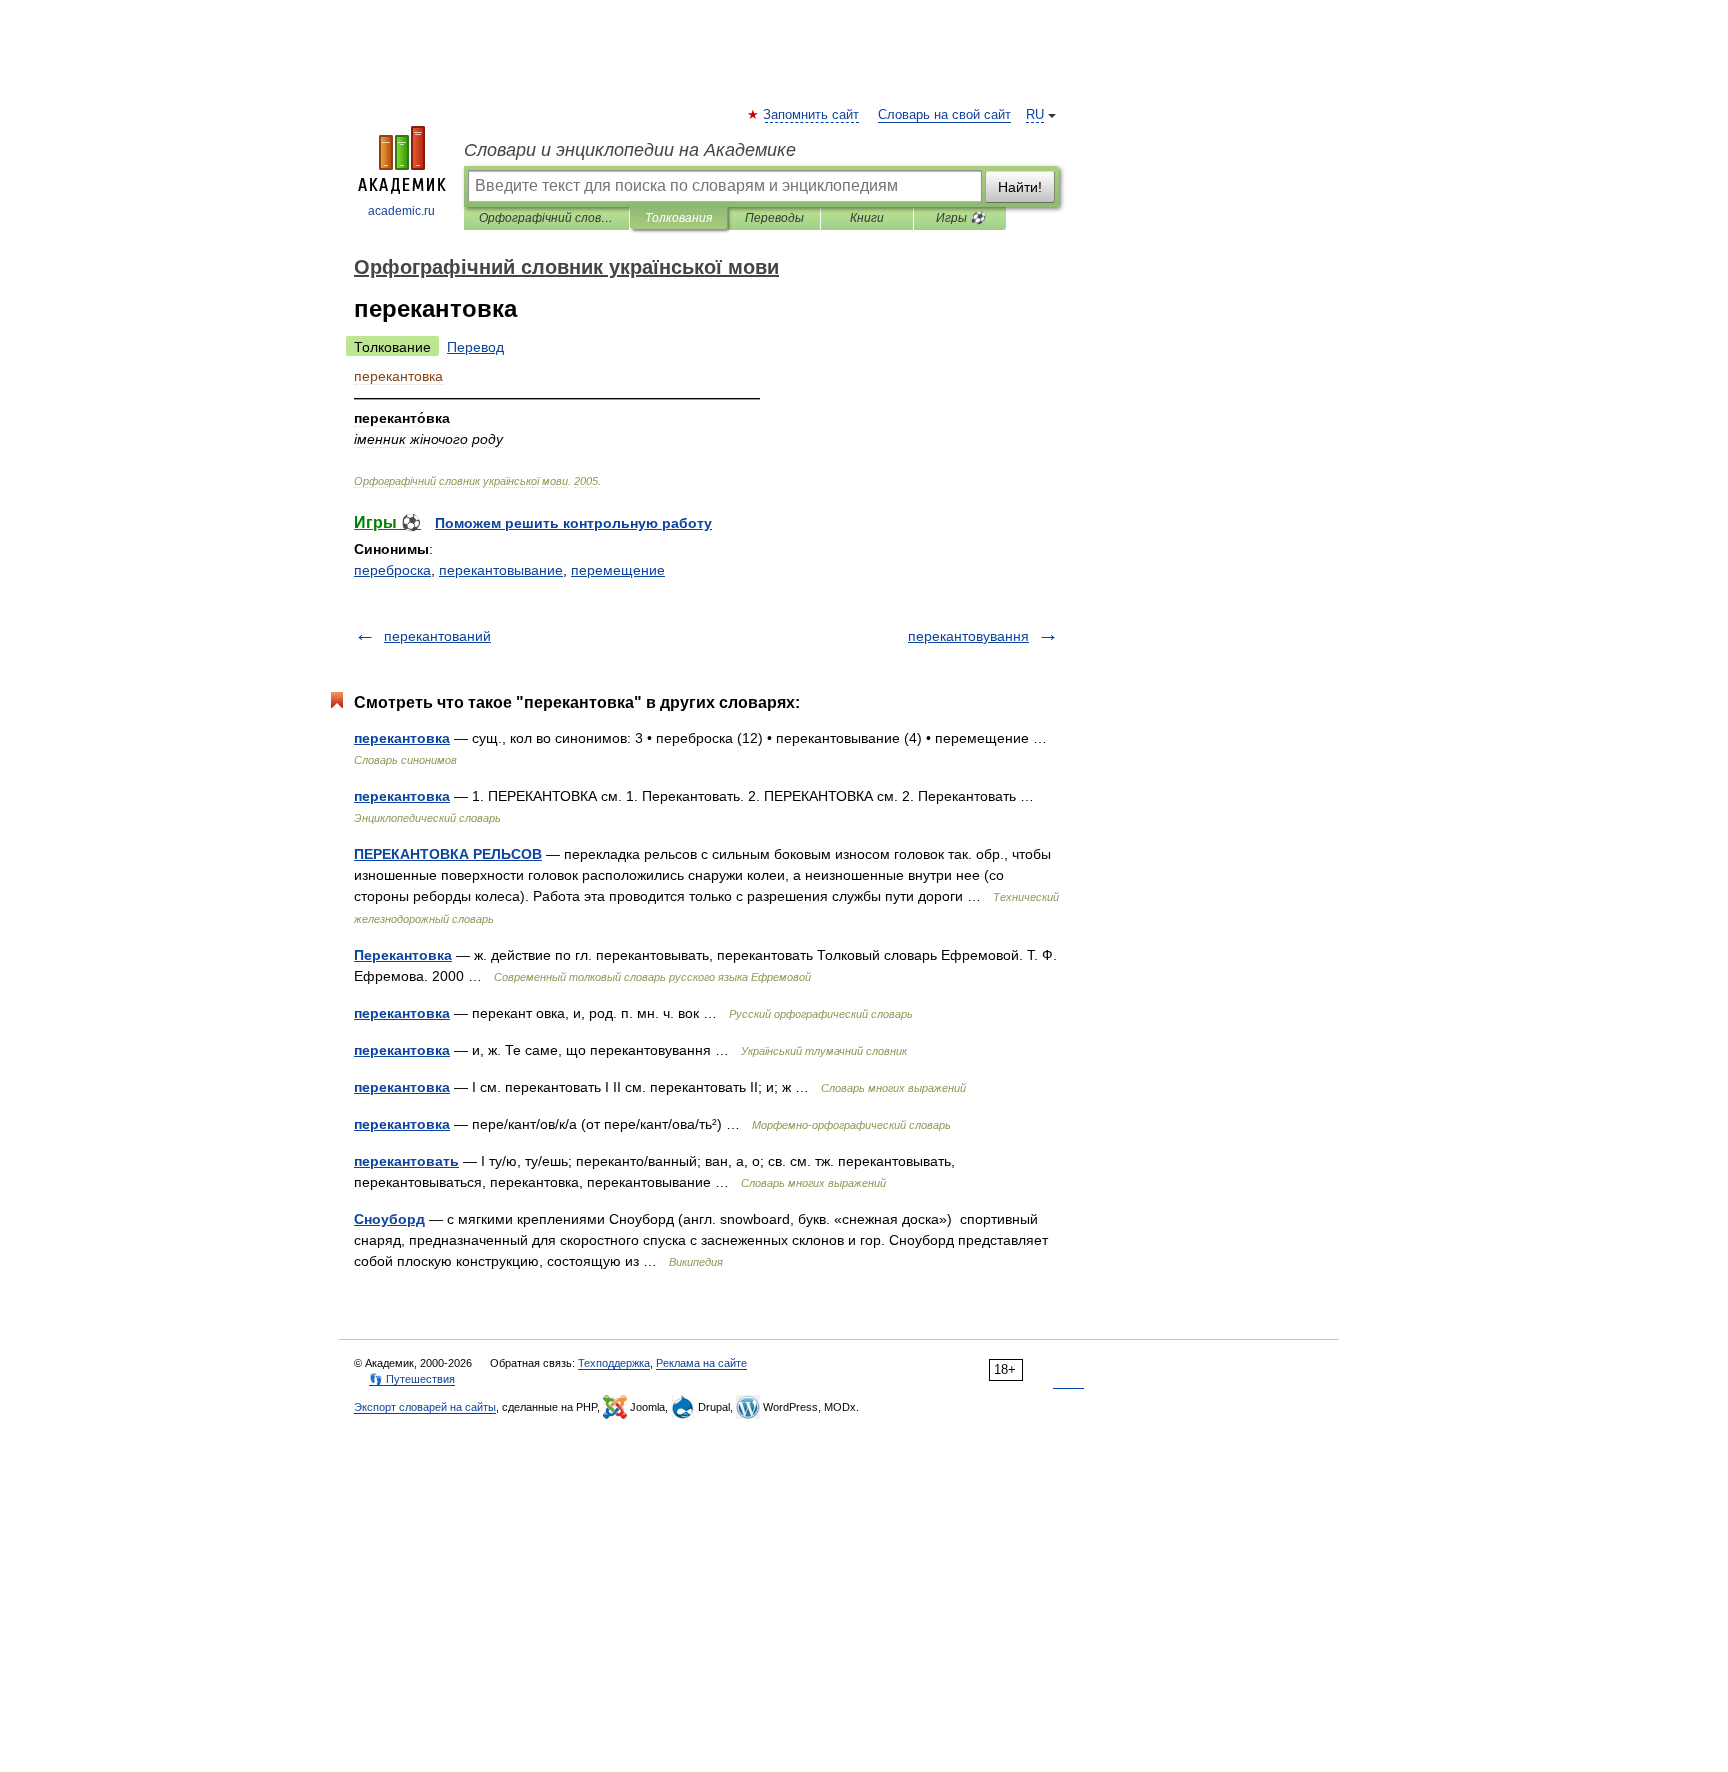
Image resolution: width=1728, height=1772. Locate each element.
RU (1035, 115)
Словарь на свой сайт (944, 115)
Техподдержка (614, 1363)
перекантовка (402, 738)
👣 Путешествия (412, 1379)
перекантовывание (501, 570)
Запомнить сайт (812, 115)
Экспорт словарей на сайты (425, 1407)
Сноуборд (389, 1219)
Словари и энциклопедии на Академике (630, 150)
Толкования (678, 218)
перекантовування (968, 636)
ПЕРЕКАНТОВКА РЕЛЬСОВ (448, 854)
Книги (867, 218)
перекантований (437, 636)
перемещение (618, 570)
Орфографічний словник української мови (546, 218)
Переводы (774, 218)
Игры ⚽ (960, 218)
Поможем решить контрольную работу (573, 523)
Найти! (1020, 187)
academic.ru (401, 211)
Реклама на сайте (701, 1363)
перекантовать (406, 1161)
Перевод (475, 347)
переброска (392, 570)
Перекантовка (403, 955)
